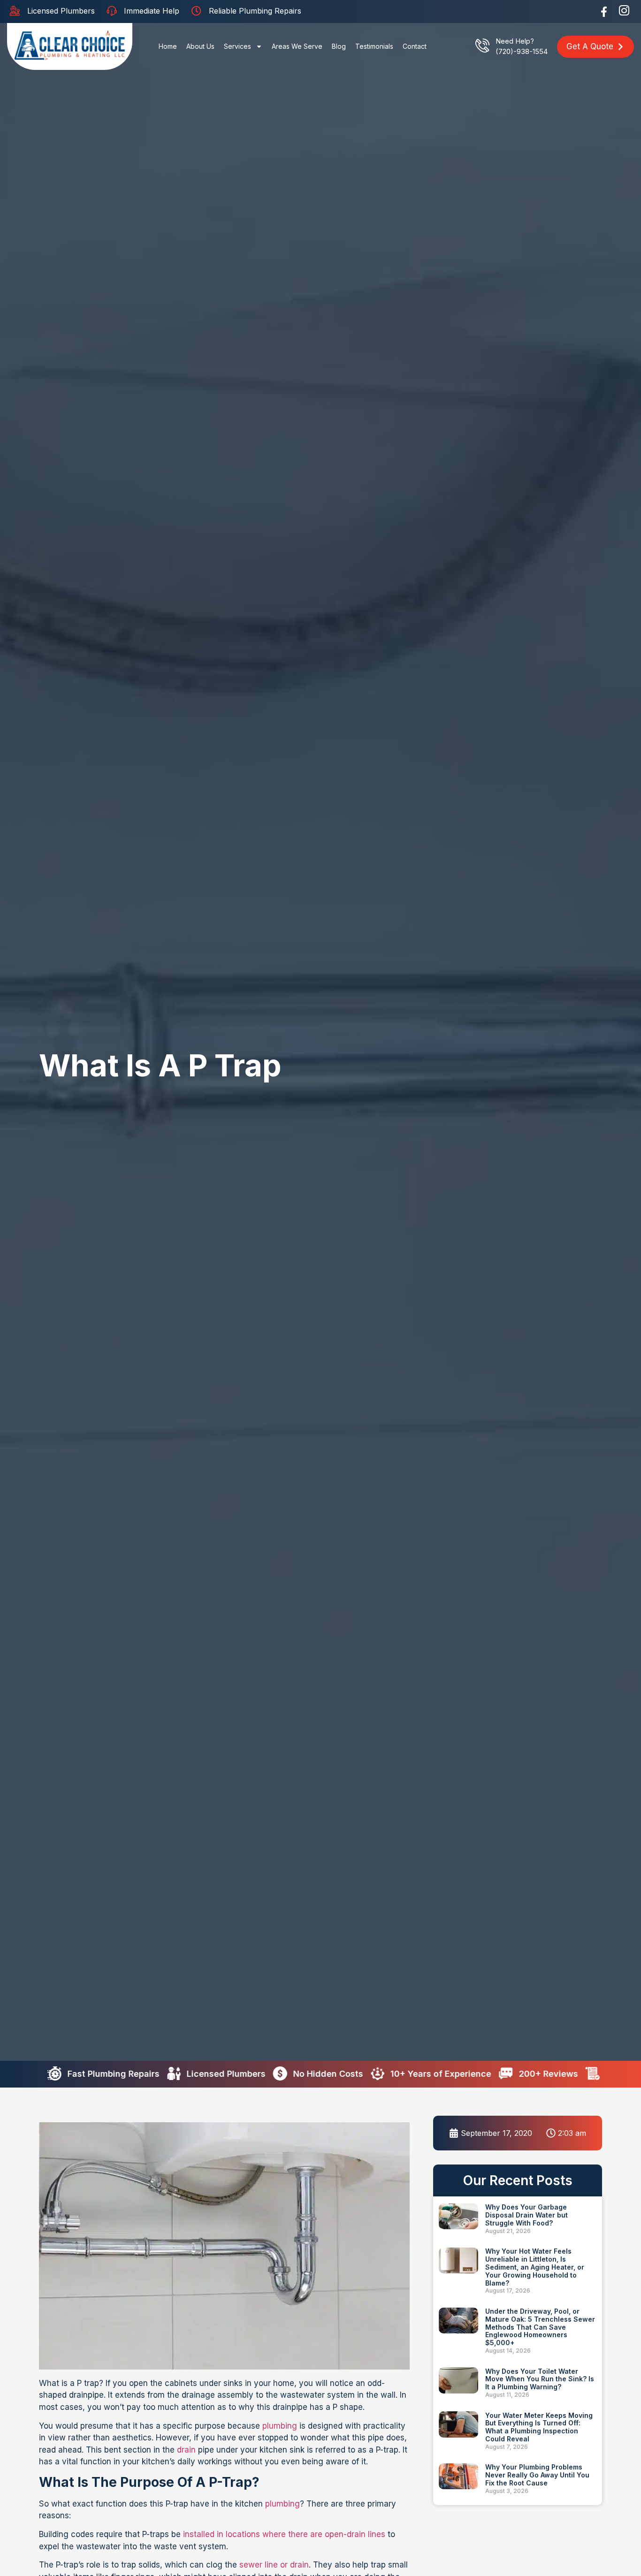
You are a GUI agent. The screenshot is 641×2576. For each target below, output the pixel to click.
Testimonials (374, 46)
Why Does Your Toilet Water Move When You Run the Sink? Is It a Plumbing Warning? (540, 2379)
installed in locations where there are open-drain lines (284, 2534)
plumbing (280, 2426)
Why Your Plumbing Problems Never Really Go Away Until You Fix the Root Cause (537, 2475)
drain (186, 2450)
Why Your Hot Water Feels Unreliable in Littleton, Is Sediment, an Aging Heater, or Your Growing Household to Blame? (535, 2267)
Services (237, 46)
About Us (200, 46)
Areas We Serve (297, 46)
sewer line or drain (274, 2565)
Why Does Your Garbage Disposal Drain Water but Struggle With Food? (527, 2215)
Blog (339, 46)
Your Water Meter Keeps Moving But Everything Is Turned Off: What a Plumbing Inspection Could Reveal (539, 2427)
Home (168, 46)
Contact (415, 46)
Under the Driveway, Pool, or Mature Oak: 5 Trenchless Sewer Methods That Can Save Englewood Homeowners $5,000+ (540, 2327)
